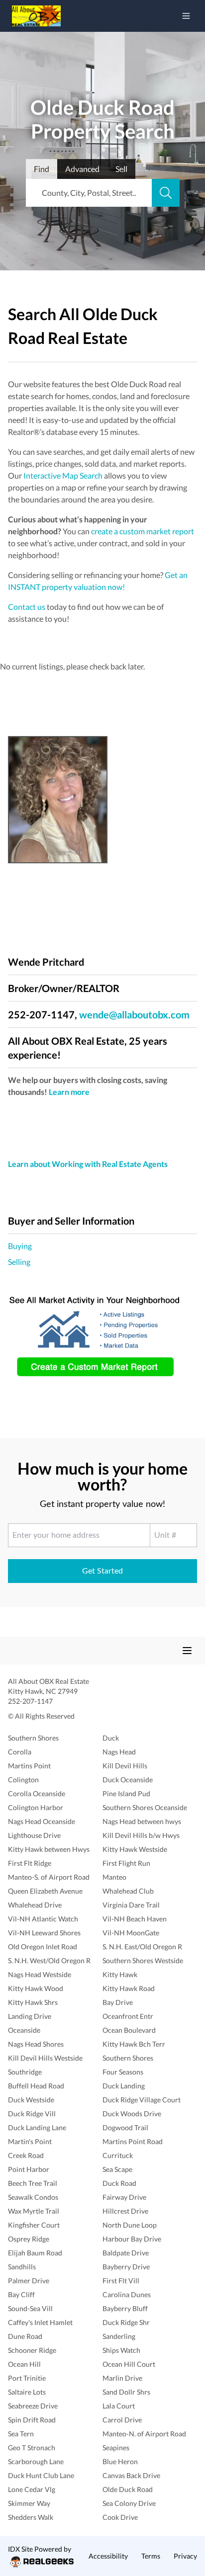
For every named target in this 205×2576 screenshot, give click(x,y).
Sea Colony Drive (129, 2503)
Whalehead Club (128, 1891)
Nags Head (119, 1752)
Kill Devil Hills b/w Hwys (141, 1835)
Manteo (114, 1877)
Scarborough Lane (36, 2461)
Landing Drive (30, 2016)
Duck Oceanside (128, 1780)
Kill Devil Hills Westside (45, 2058)
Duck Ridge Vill (32, 2114)
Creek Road (26, 2155)
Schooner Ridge (32, 2350)
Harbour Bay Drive (132, 2239)
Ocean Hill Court (129, 2364)
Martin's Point (30, 2141)
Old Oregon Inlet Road (43, 1947)
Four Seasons (123, 2072)
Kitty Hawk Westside (135, 1849)
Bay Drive (118, 2002)
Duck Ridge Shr (126, 2322)
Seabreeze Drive (33, 2406)
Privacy (185, 2556)
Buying (20, 1246)
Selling (19, 1262)
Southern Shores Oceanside (145, 1807)
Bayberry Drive (126, 2267)
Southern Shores (33, 1738)
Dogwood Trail (125, 2127)
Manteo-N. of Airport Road (144, 2434)
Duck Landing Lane (37, 2127)
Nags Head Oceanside (42, 1821)
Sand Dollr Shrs (126, 2392)
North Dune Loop (130, 2225)
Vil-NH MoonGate (131, 1933)
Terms (151, 2556)
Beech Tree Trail (33, 2183)
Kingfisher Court (34, 2225)
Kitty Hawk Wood (36, 1988)
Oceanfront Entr (128, 2016)
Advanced (82, 169)
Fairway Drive (124, 2197)
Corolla (20, 1752)
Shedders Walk (31, 2517)
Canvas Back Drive (131, 2475)
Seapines (116, 2448)
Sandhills (22, 2267)
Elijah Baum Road (35, 2253)
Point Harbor (29, 2169)
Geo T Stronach (32, 2448)
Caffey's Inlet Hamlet (40, 2322)
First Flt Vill (121, 2281)
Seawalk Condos (33, 2197)
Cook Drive (120, 2517)
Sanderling (119, 2336)
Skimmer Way (29, 2503)
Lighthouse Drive (34, 1835)
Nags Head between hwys (142, 1821)
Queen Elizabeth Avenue (45, 1891)
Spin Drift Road (32, 2420)
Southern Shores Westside (143, 1960)
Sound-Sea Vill (30, 2308)
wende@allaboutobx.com (134, 1014)
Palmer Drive (29, 2281)
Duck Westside (31, 2100)
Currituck (118, 2155)
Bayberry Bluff (125, 2308)
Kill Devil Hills (125, 1766)
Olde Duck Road (128, 2489)
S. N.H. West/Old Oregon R (49, 1960)
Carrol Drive (122, 2420)
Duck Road (119, 2183)
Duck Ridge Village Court (142, 2100)
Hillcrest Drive (125, 2211)
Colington (23, 1780)
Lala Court (119, 2406)
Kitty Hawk (120, 1974)
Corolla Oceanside (37, 1793)
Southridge (25, 2072)
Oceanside (24, 2030)
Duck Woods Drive (132, 2114)
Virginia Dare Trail (131, 1905)
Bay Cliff (21, 2294)
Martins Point (29, 1766)
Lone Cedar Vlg (32, 2489)
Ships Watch (121, 2350)
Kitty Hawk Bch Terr (134, 2044)
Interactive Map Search (63, 475)
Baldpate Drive (126, 2253)
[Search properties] (166, 193)
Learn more (69, 1092)
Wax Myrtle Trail (34, 2211)
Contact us (27, 607)
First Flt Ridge (30, 1863)
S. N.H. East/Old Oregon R (142, 1947)
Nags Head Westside (40, 1974)
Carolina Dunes (127, 2294)
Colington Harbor (36, 1807)
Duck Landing (124, 2086)
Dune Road (25, 2336)
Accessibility (108, 2556)
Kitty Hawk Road (129, 1988)
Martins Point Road (133, 2141)
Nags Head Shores (36, 2044)
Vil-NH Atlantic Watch (43, 1919)
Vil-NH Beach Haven (135, 1919)
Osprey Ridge (29, 2239)
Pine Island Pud (126, 1793)
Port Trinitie (27, 2378)
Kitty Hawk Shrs (33, 2002)
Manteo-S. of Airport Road (49, 1877)
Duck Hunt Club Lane (41, 2475)
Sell (121, 169)
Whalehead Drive (35, 1905)
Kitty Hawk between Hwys (49, 1849)
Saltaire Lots (27, 2392)
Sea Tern (21, 2434)
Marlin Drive (122, 2378)
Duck (111, 1738)
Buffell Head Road (36, 2086)
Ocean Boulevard (129, 2030)
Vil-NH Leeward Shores (44, 1933)
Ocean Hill (24, 2364)
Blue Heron (120, 2461)
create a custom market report (143, 531)
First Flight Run (126, 1863)
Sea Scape (117, 2169)
